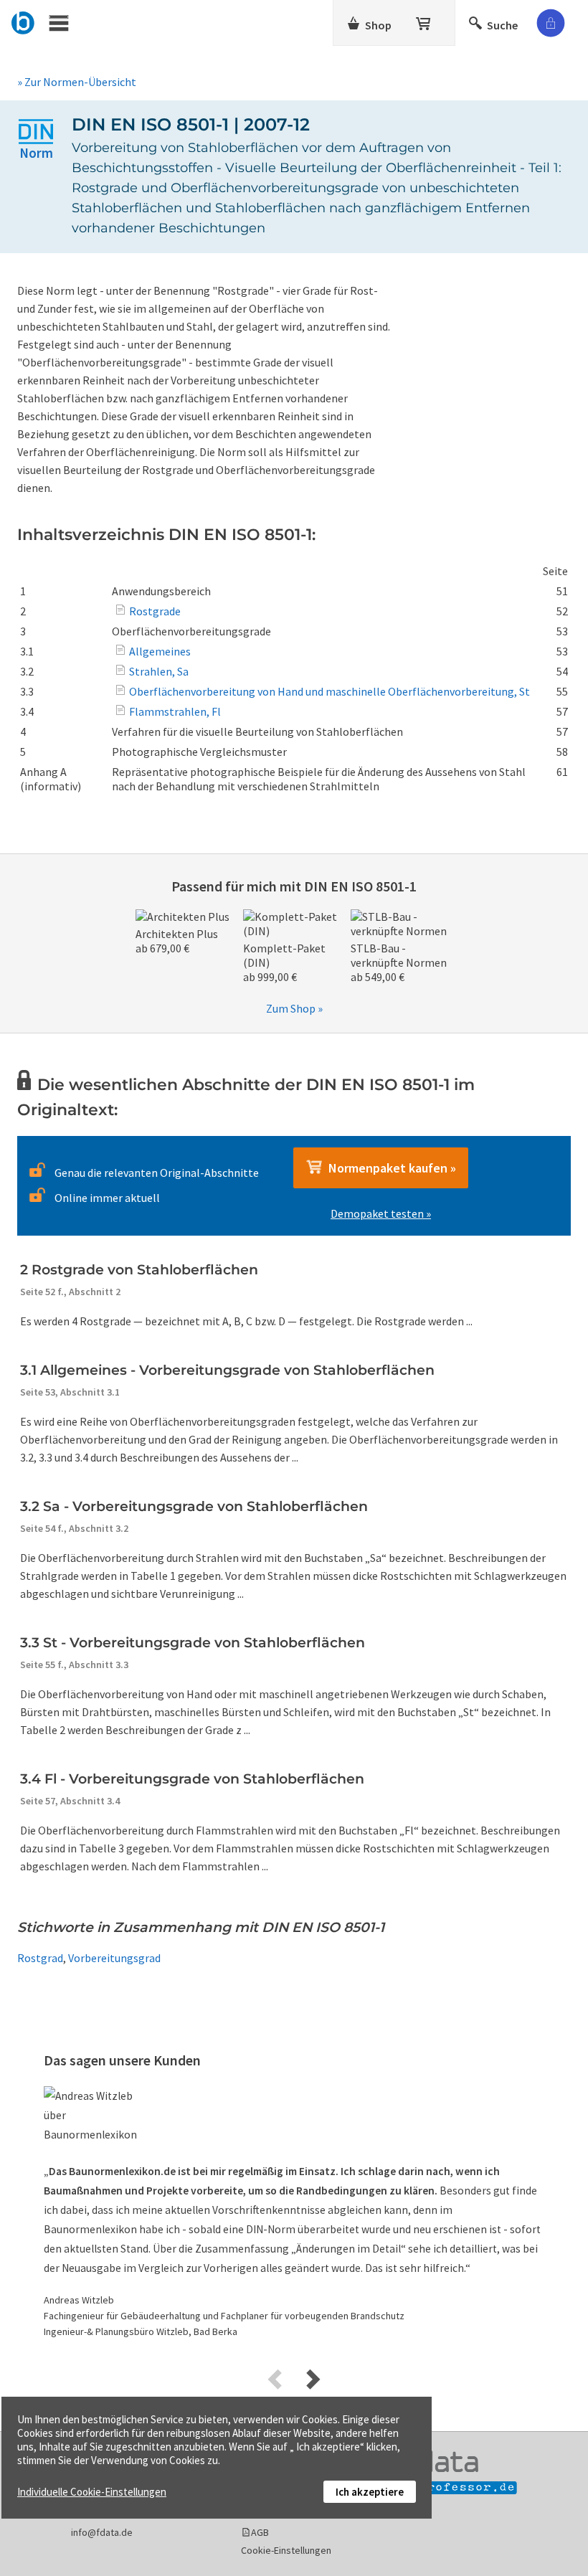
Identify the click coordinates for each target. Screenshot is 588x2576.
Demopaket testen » (381, 1213)
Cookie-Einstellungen (286, 2550)
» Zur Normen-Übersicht (77, 82)
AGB (260, 2532)
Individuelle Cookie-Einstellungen (92, 2492)
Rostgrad (40, 1958)
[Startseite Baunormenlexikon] (23, 21)
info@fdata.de (102, 2532)
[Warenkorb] (425, 21)
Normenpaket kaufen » (389, 1168)
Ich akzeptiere (370, 2492)
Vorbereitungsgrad (114, 1958)
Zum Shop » (294, 1008)
